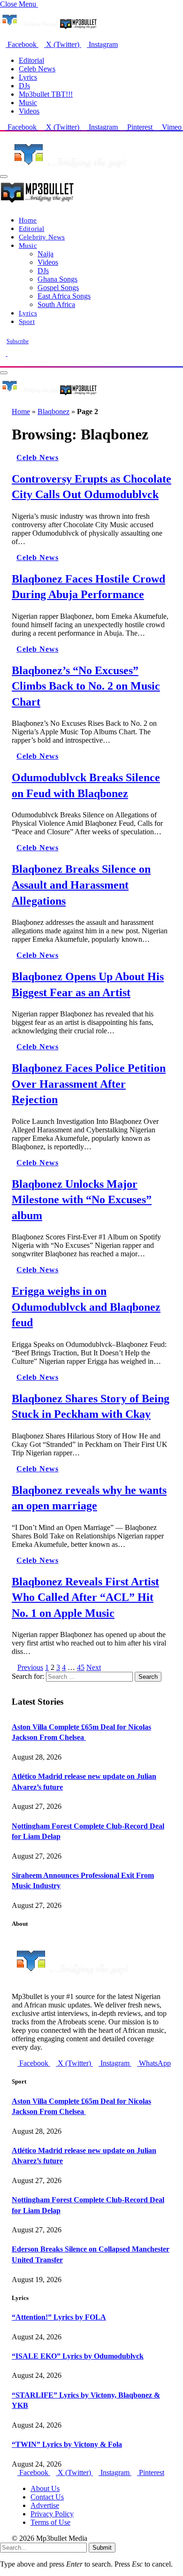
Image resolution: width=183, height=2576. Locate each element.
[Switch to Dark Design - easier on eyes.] (4, 353)
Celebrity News (42, 237)
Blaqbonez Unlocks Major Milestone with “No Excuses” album (82, 1200)
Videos (29, 111)
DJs (24, 86)
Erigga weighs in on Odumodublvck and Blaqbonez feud (86, 1307)
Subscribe (18, 341)
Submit (102, 2548)
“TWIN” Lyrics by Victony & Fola (67, 2444)
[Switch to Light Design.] (10, 353)
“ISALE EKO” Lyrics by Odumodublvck (78, 2356)
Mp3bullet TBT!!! (46, 94)
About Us (45, 2488)
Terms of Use (50, 2522)
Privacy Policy (52, 2514)
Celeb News (37, 69)
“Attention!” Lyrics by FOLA (59, 2317)
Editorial (31, 60)
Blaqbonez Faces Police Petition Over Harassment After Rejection (89, 1084)
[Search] (3, 362)
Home (28, 220)
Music (28, 103)
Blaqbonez (53, 411)
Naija (46, 254)
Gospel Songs (58, 288)
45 (81, 1667)
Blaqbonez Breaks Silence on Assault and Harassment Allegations (81, 885)
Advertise (45, 2505)
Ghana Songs (57, 279)
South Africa (56, 304)
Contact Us (47, 2497)
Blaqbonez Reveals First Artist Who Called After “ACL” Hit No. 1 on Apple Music (85, 1597)
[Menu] (4, 177)
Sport (27, 321)
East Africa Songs (64, 296)
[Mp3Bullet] (49, 395)
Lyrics (28, 77)
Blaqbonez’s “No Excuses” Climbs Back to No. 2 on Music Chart (86, 686)
